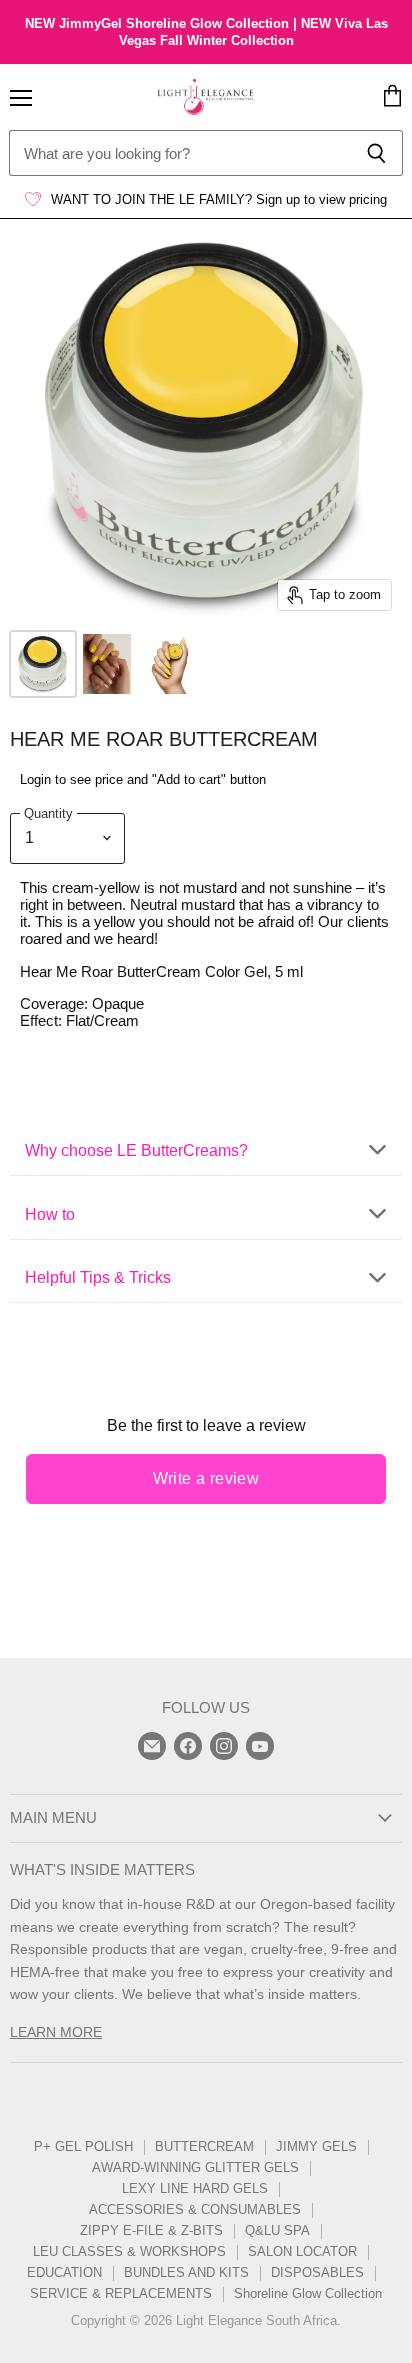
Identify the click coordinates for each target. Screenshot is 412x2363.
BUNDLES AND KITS (186, 2272)
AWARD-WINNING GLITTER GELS (195, 2167)
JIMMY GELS (316, 2146)
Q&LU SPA (277, 2230)
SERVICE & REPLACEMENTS (121, 2293)
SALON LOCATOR (302, 2251)
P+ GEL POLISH (83, 2146)
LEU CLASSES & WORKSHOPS (129, 2251)
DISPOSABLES (317, 2272)
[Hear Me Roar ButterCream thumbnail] (43, 664)
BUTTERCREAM (204, 2146)
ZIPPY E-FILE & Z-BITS (151, 2230)
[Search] (376, 153)
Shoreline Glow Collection (308, 2293)
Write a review (206, 1478)
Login (35, 779)
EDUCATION (64, 2272)
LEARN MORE (56, 2032)
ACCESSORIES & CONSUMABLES (195, 2209)
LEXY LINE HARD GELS (195, 2188)
